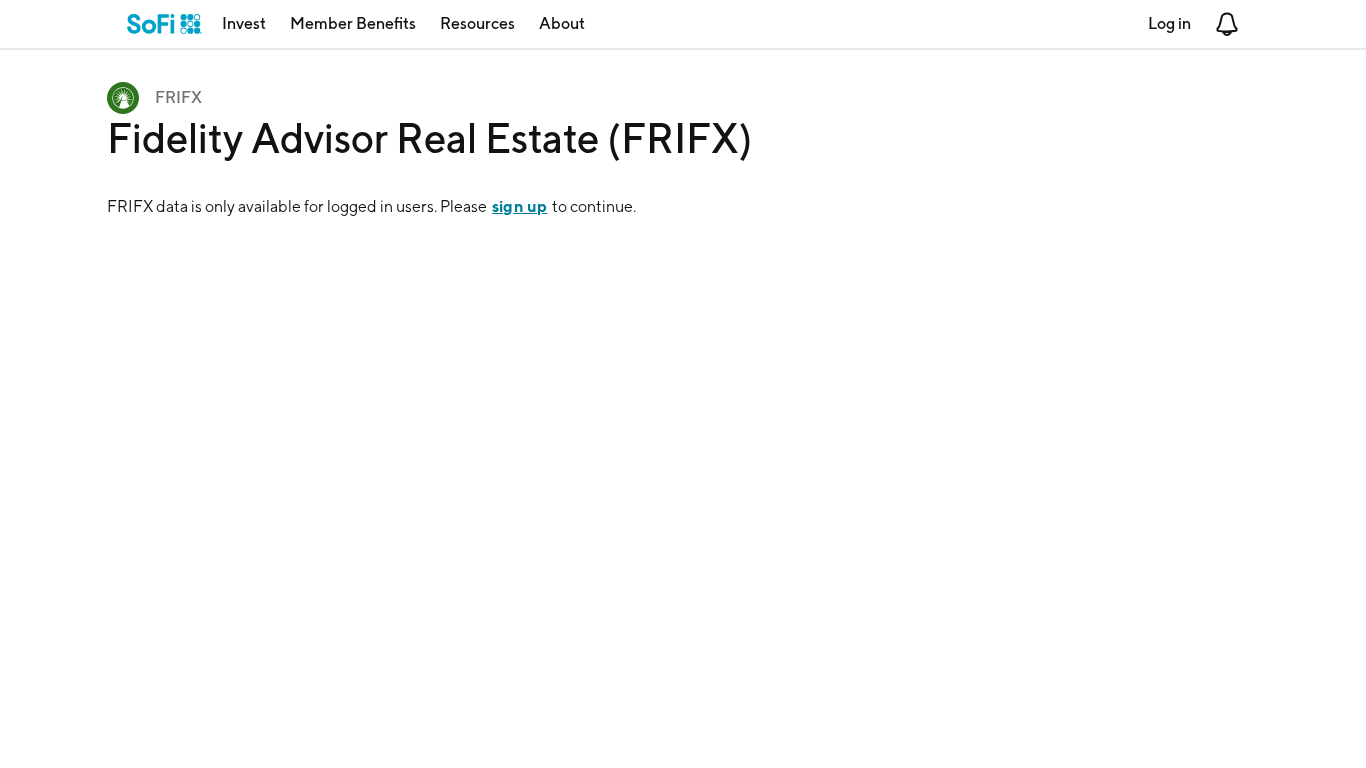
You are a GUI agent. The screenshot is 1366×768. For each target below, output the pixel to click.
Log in (1169, 23)
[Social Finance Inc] (164, 24)
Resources (477, 23)
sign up (519, 206)
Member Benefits (353, 23)
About (562, 23)
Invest (244, 23)
